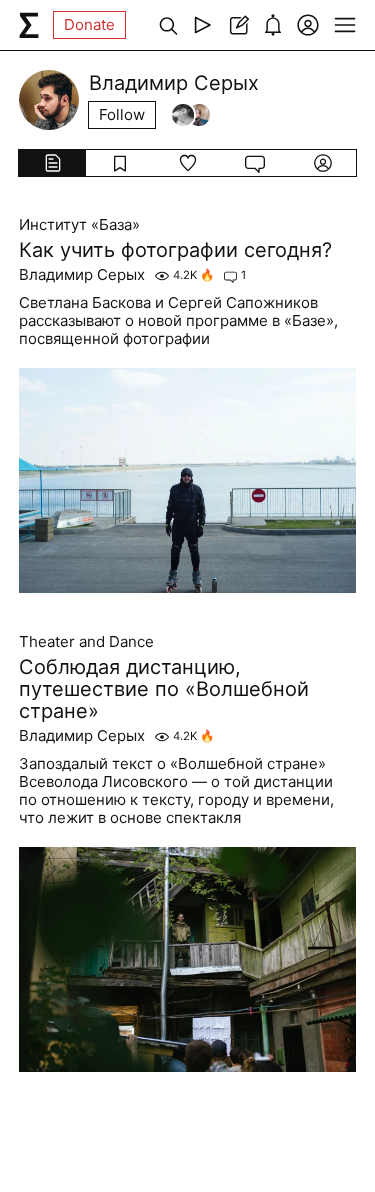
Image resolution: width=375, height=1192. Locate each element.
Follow (122, 114)
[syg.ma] (29, 25)
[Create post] (237, 25)
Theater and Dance (86, 642)
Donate (89, 24)
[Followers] (191, 115)
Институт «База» (79, 225)
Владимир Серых (82, 275)
